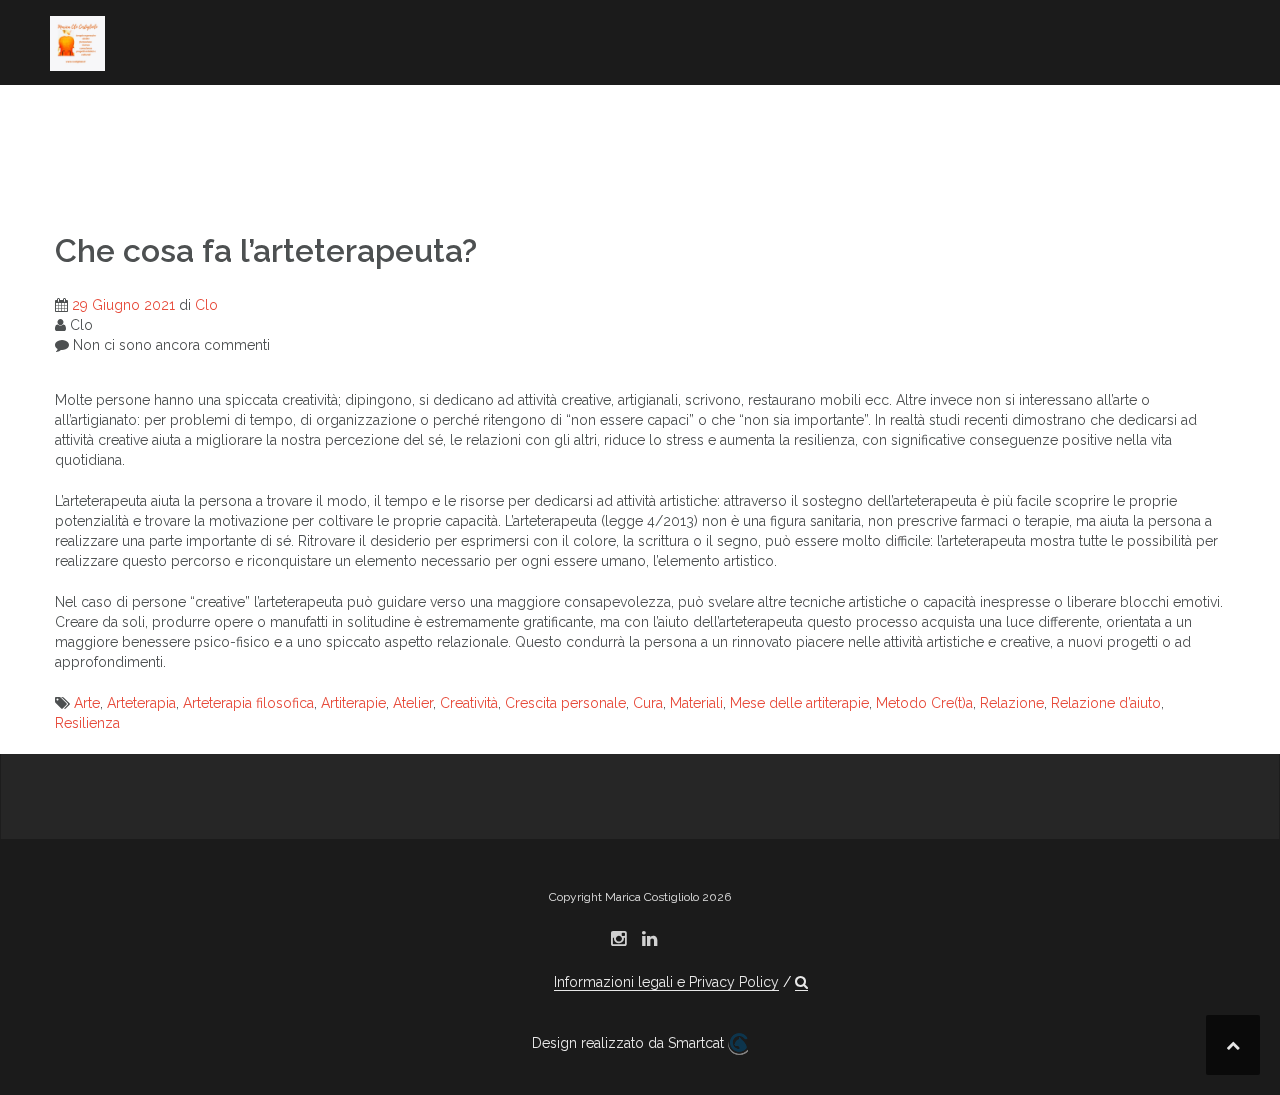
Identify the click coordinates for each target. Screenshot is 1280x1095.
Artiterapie (353, 703)
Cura (648, 703)
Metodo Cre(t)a (924, 703)
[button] (277, 172)
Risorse (82, 169)
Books (307, 115)
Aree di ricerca (191, 115)
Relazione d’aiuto (1106, 703)
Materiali (696, 703)
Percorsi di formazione (1003, 115)
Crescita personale (565, 703)
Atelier (413, 703)
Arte (87, 703)
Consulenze (954, 142)
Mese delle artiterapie (799, 703)
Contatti (208, 169)
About (76, 115)
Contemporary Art (436, 115)
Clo (206, 305)
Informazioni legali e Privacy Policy (666, 982)
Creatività (469, 703)
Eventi (1057, 142)
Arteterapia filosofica (248, 703)
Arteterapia (141, 703)
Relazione (1012, 703)
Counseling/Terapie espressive (709, 115)
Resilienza (87, 723)
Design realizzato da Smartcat (630, 1043)
